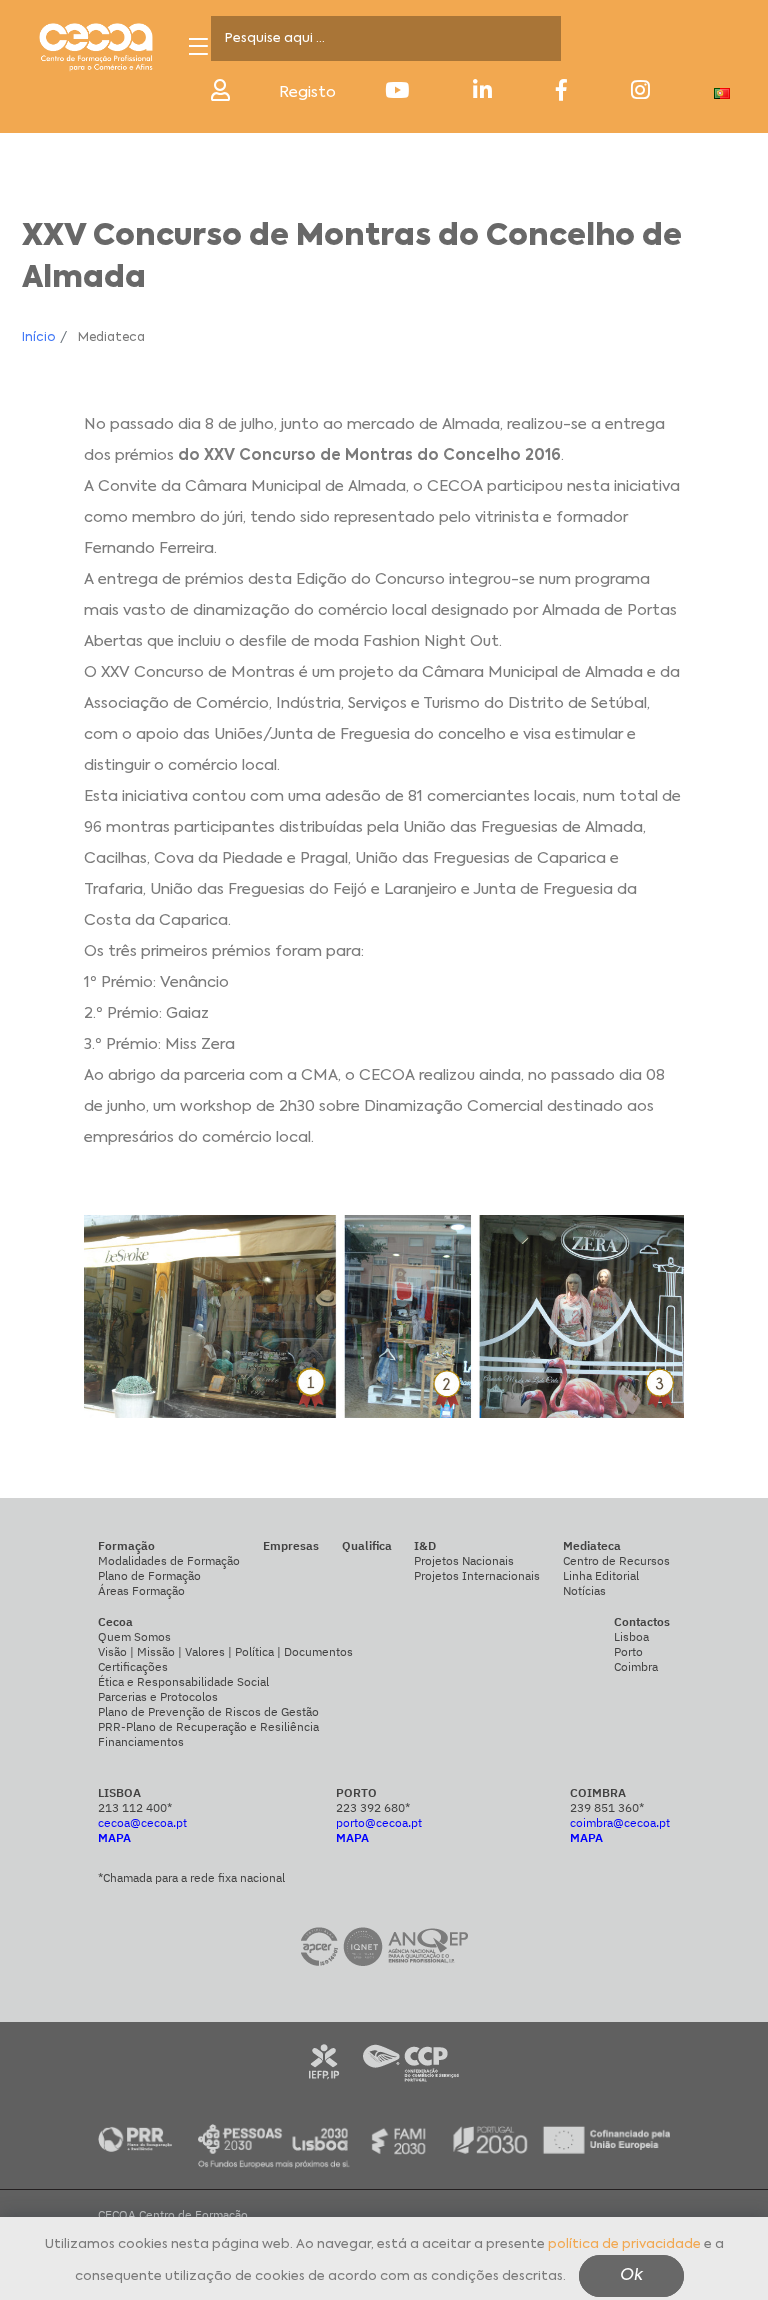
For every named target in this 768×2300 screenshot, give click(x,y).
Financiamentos (141, 1741)
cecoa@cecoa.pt (142, 1822)
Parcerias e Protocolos (158, 1696)
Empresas (291, 1545)
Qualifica (367, 1545)
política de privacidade (624, 2244)
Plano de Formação (149, 1575)
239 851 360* (607, 1807)
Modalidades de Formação (169, 1560)
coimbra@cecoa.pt (620, 1822)
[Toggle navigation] (198, 46)
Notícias (584, 1590)
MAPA (114, 1837)
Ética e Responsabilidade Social (183, 1681)
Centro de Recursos (616, 1560)
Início (38, 338)
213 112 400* (135, 1807)
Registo (307, 92)
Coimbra (636, 1666)
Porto (628, 1651)
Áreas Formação (141, 1590)
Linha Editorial (601, 1575)
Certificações (133, 1666)
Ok (631, 2276)
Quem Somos (134, 1636)
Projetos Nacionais (464, 1560)
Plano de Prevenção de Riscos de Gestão (208, 1711)
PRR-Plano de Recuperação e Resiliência (208, 1726)
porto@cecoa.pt (379, 1822)
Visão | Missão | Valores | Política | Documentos (225, 1651)
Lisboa (631, 1636)
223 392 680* (373, 1807)
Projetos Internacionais (477, 1575)
